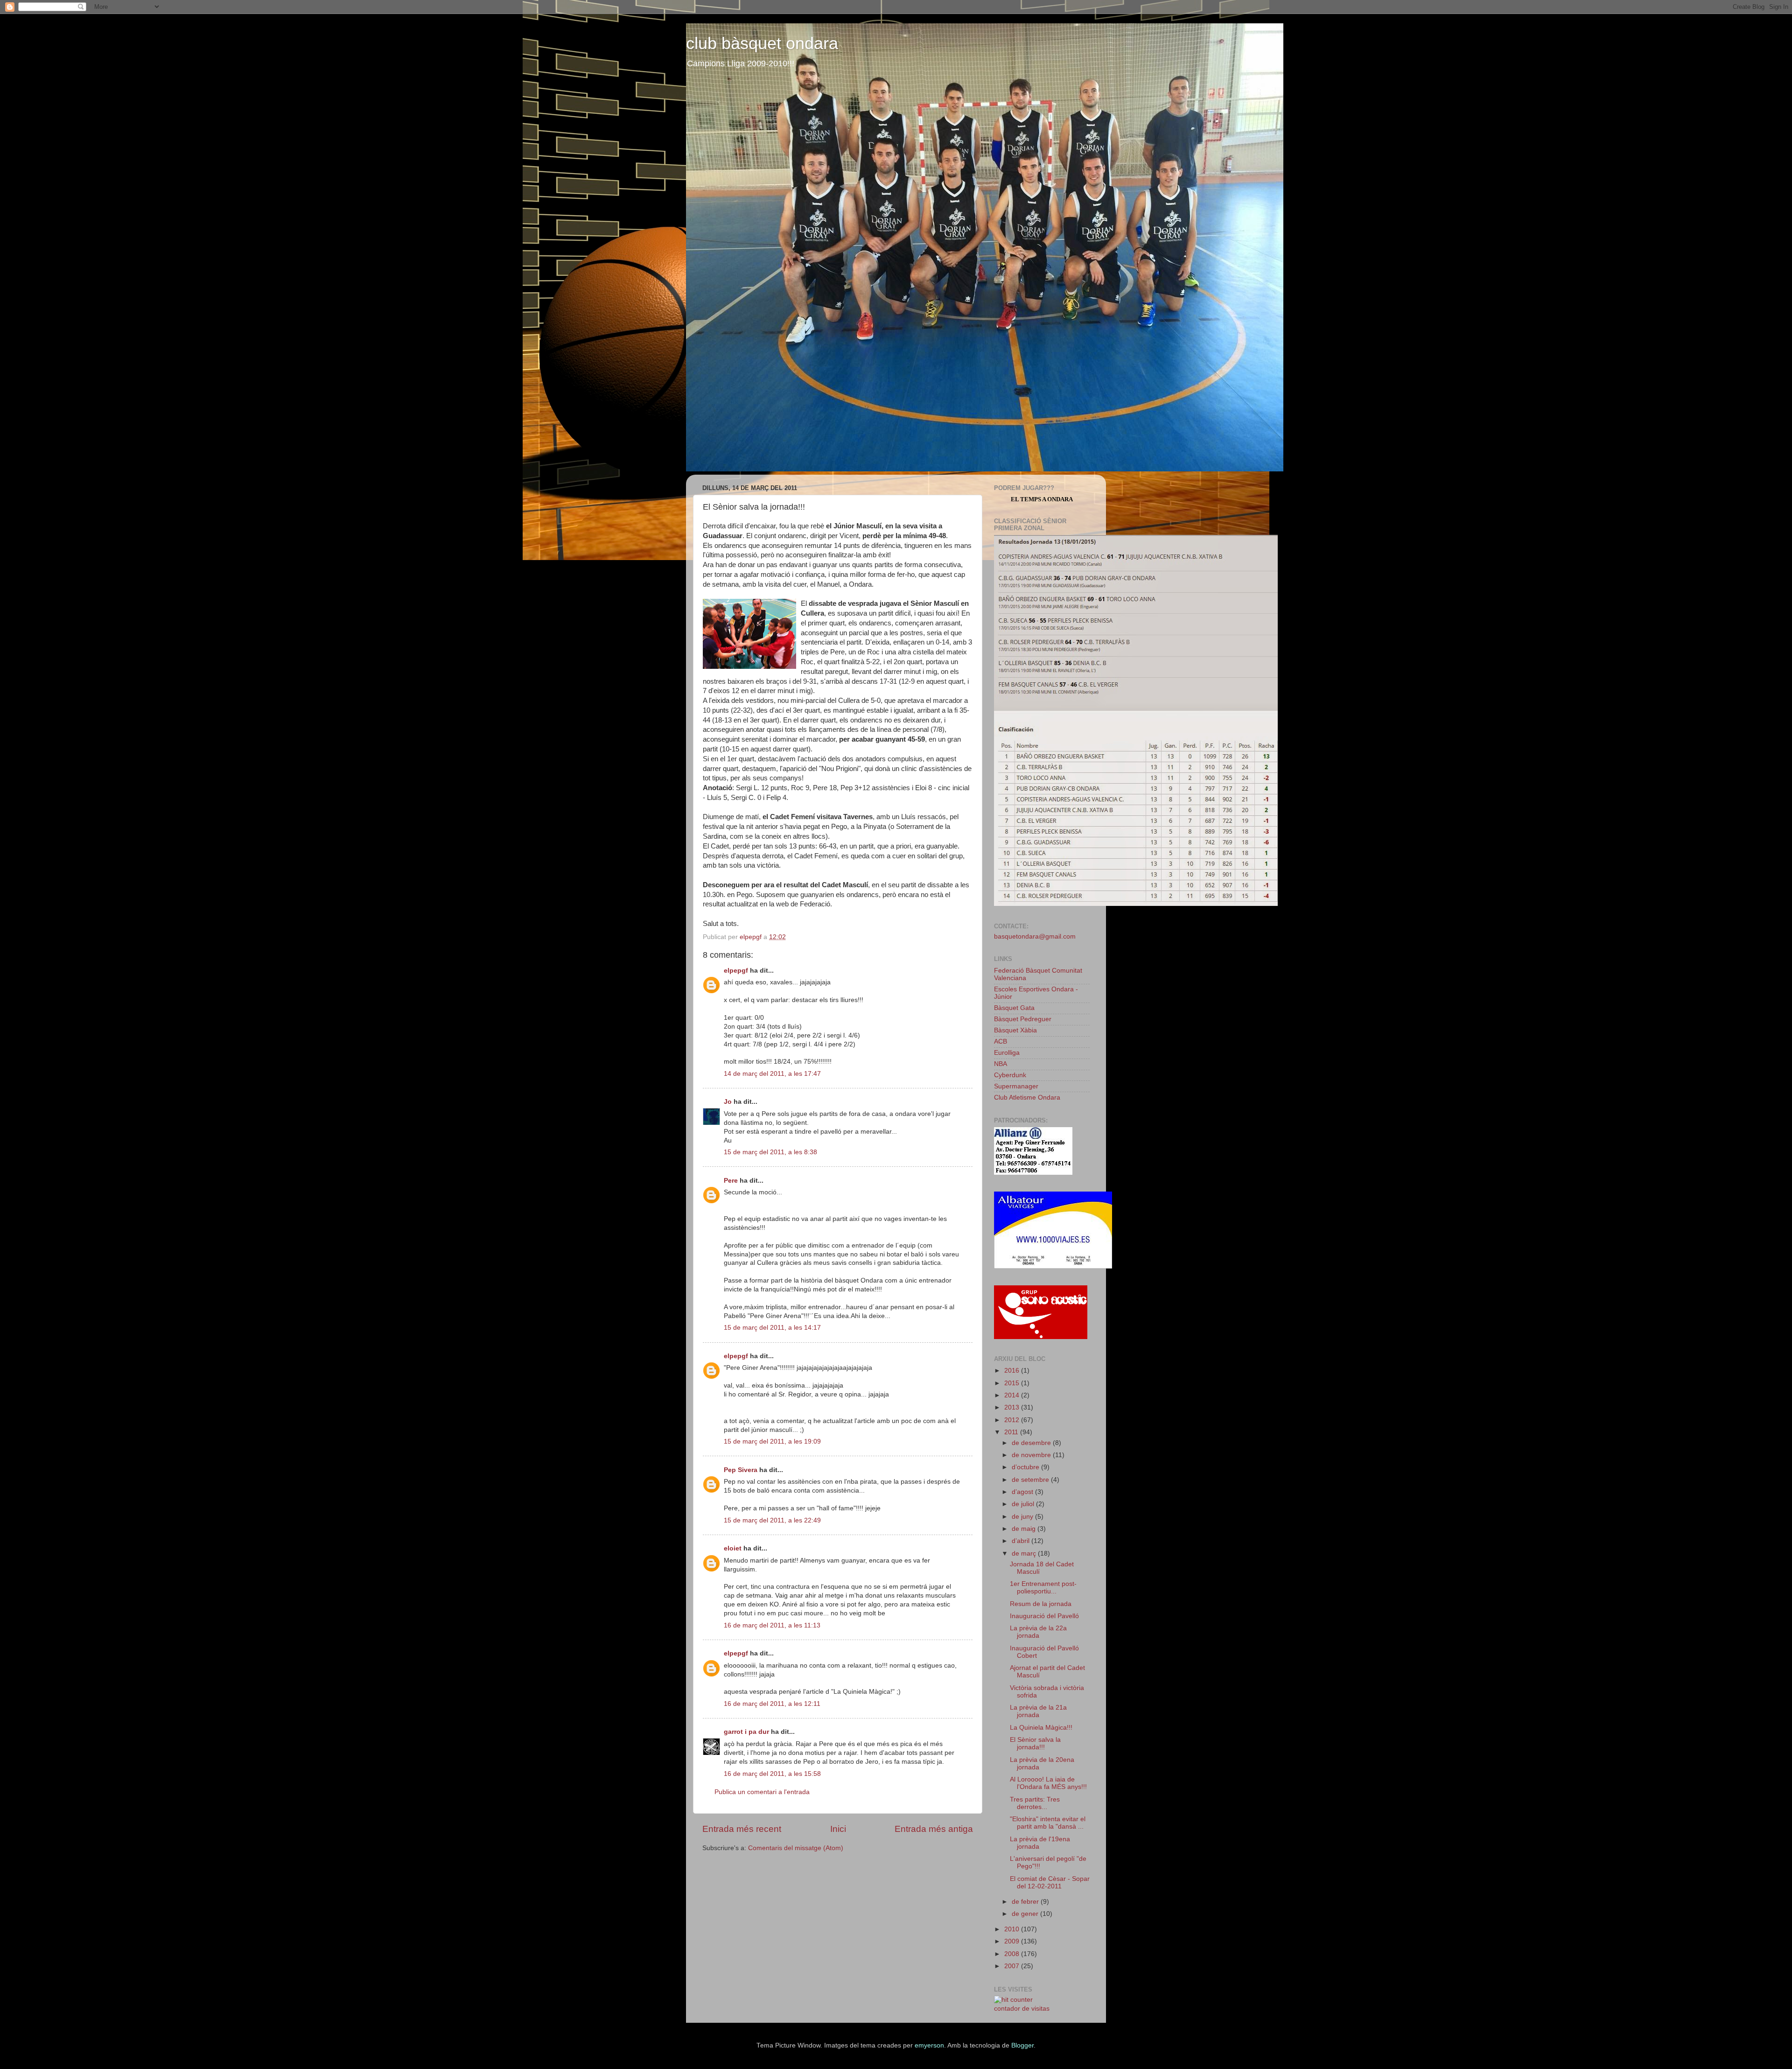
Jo (728, 1102)
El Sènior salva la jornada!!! (1035, 1743)
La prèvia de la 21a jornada (1038, 1711)
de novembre (1032, 1455)
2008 (1013, 1954)
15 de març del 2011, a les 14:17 (772, 1328)
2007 (1013, 1966)
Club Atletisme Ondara (1027, 1098)
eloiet (733, 1548)
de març (1025, 1554)
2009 (1013, 1941)
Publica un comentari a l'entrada (762, 1792)
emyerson (929, 2045)
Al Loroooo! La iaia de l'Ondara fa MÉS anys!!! (1048, 1783)
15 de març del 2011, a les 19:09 (772, 1441)
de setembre (1031, 1480)
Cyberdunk (1010, 1075)
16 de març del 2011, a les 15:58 (772, 1774)
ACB (1001, 1042)
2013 (1013, 1407)
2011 (1012, 1432)
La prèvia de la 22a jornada (1038, 1632)
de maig (1025, 1529)
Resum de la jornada (1041, 1604)
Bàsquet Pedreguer (1023, 1019)
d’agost (1023, 1492)
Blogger (1022, 2045)
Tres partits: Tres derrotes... (1035, 1803)
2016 (1013, 1371)
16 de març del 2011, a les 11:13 (772, 1625)
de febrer (1026, 1902)
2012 (1013, 1420)
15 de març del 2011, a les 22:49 (772, 1520)
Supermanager (1016, 1086)
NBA (1001, 1064)
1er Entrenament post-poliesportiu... (1043, 1588)
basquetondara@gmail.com (1035, 936)
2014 (1013, 1395)
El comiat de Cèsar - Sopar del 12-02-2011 (1050, 1883)
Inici (838, 1829)
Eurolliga (1007, 1053)
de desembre (1032, 1443)
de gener (1026, 1914)
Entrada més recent (742, 1829)
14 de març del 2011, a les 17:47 (772, 1074)
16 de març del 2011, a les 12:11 (772, 1704)
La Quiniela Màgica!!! (1041, 1728)
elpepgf (736, 971)
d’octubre (1026, 1467)
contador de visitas (1022, 2009)
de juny (1023, 1517)
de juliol (1024, 1504)
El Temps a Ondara (1042, 499)
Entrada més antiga (934, 1829)
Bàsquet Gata (1014, 1008)
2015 (1013, 1383)
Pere (731, 1181)
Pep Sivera (741, 1470)
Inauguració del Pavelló (1044, 1616)
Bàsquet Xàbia (1015, 1030)
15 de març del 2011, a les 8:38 (770, 1152)
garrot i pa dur (746, 1732)
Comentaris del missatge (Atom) (796, 1848)
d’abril (1022, 1541)
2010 (1013, 1929)
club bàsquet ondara (762, 43)
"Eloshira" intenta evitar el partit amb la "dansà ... (1048, 1823)
